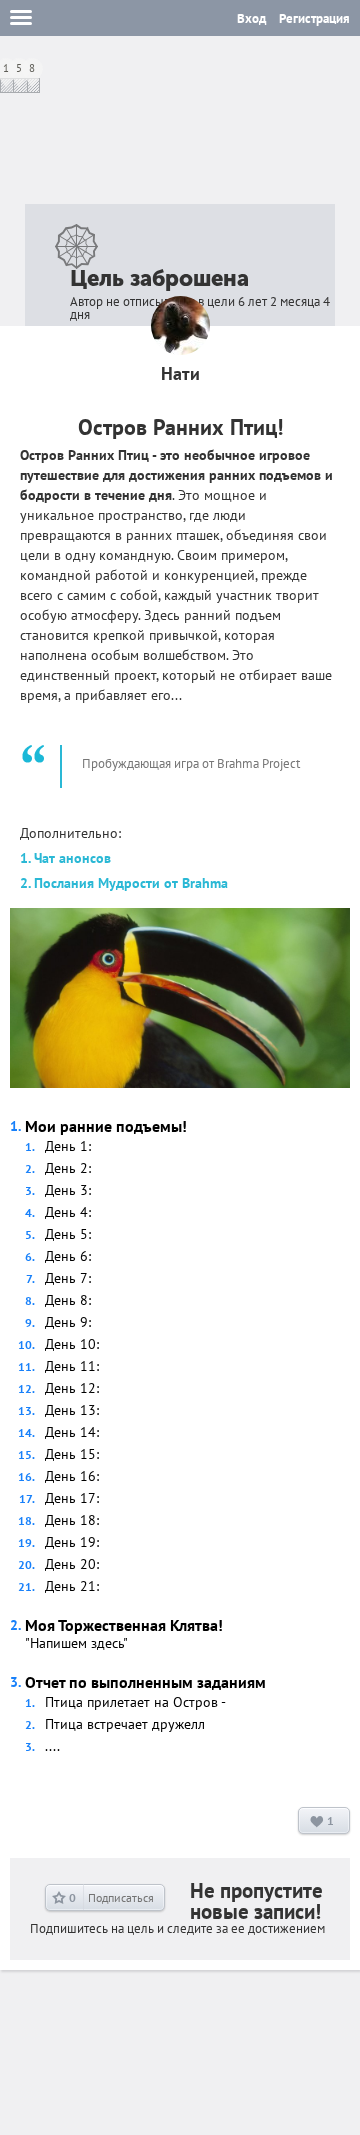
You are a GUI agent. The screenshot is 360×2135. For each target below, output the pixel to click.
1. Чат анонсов (65, 858)
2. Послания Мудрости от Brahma (124, 883)
